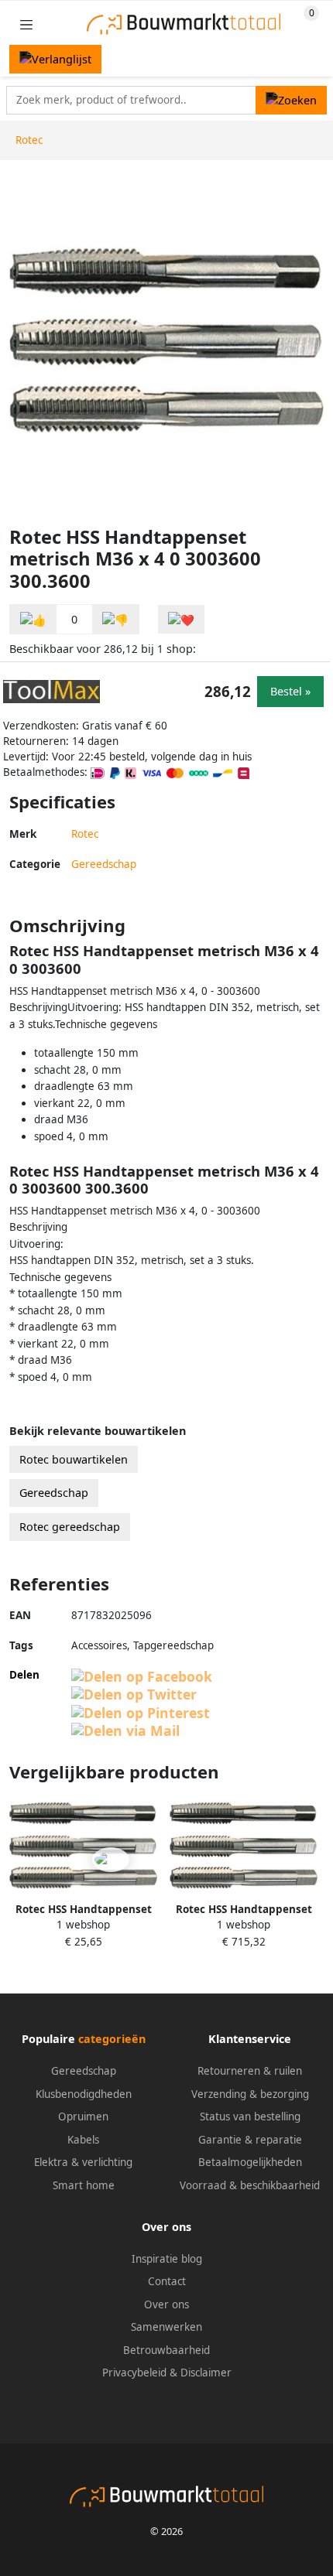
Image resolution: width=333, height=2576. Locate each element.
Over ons (166, 2304)
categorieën (112, 2039)
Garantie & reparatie (250, 2140)
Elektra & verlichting (83, 2162)
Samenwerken (166, 2327)
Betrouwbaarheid (166, 2350)
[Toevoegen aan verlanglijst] (181, 619)
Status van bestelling (250, 2116)
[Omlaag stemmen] (115, 619)
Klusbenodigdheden (84, 2094)
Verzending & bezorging (250, 2094)
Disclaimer (206, 2373)
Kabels (83, 2140)
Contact (167, 2281)
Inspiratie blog (167, 2259)
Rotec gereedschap (70, 1527)
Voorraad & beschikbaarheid (250, 2185)
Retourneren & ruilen (250, 2071)
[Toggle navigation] (26, 24)
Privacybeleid (134, 2373)
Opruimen (83, 2116)
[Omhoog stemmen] (33, 619)
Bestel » (290, 691)
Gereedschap (104, 864)
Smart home (84, 2185)
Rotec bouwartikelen (74, 1459)
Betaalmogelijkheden (250, 2162)
